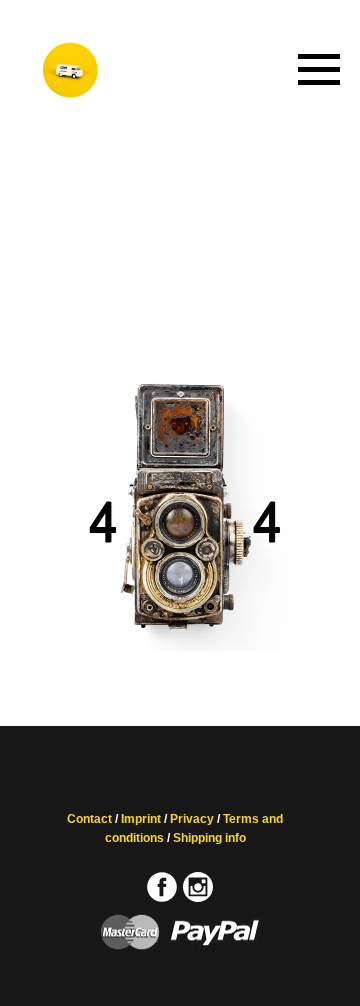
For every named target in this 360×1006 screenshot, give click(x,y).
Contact (89, 819)
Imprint (141, 819)
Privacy (192, 819)
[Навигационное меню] (319, 70)
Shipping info (209, 838)
